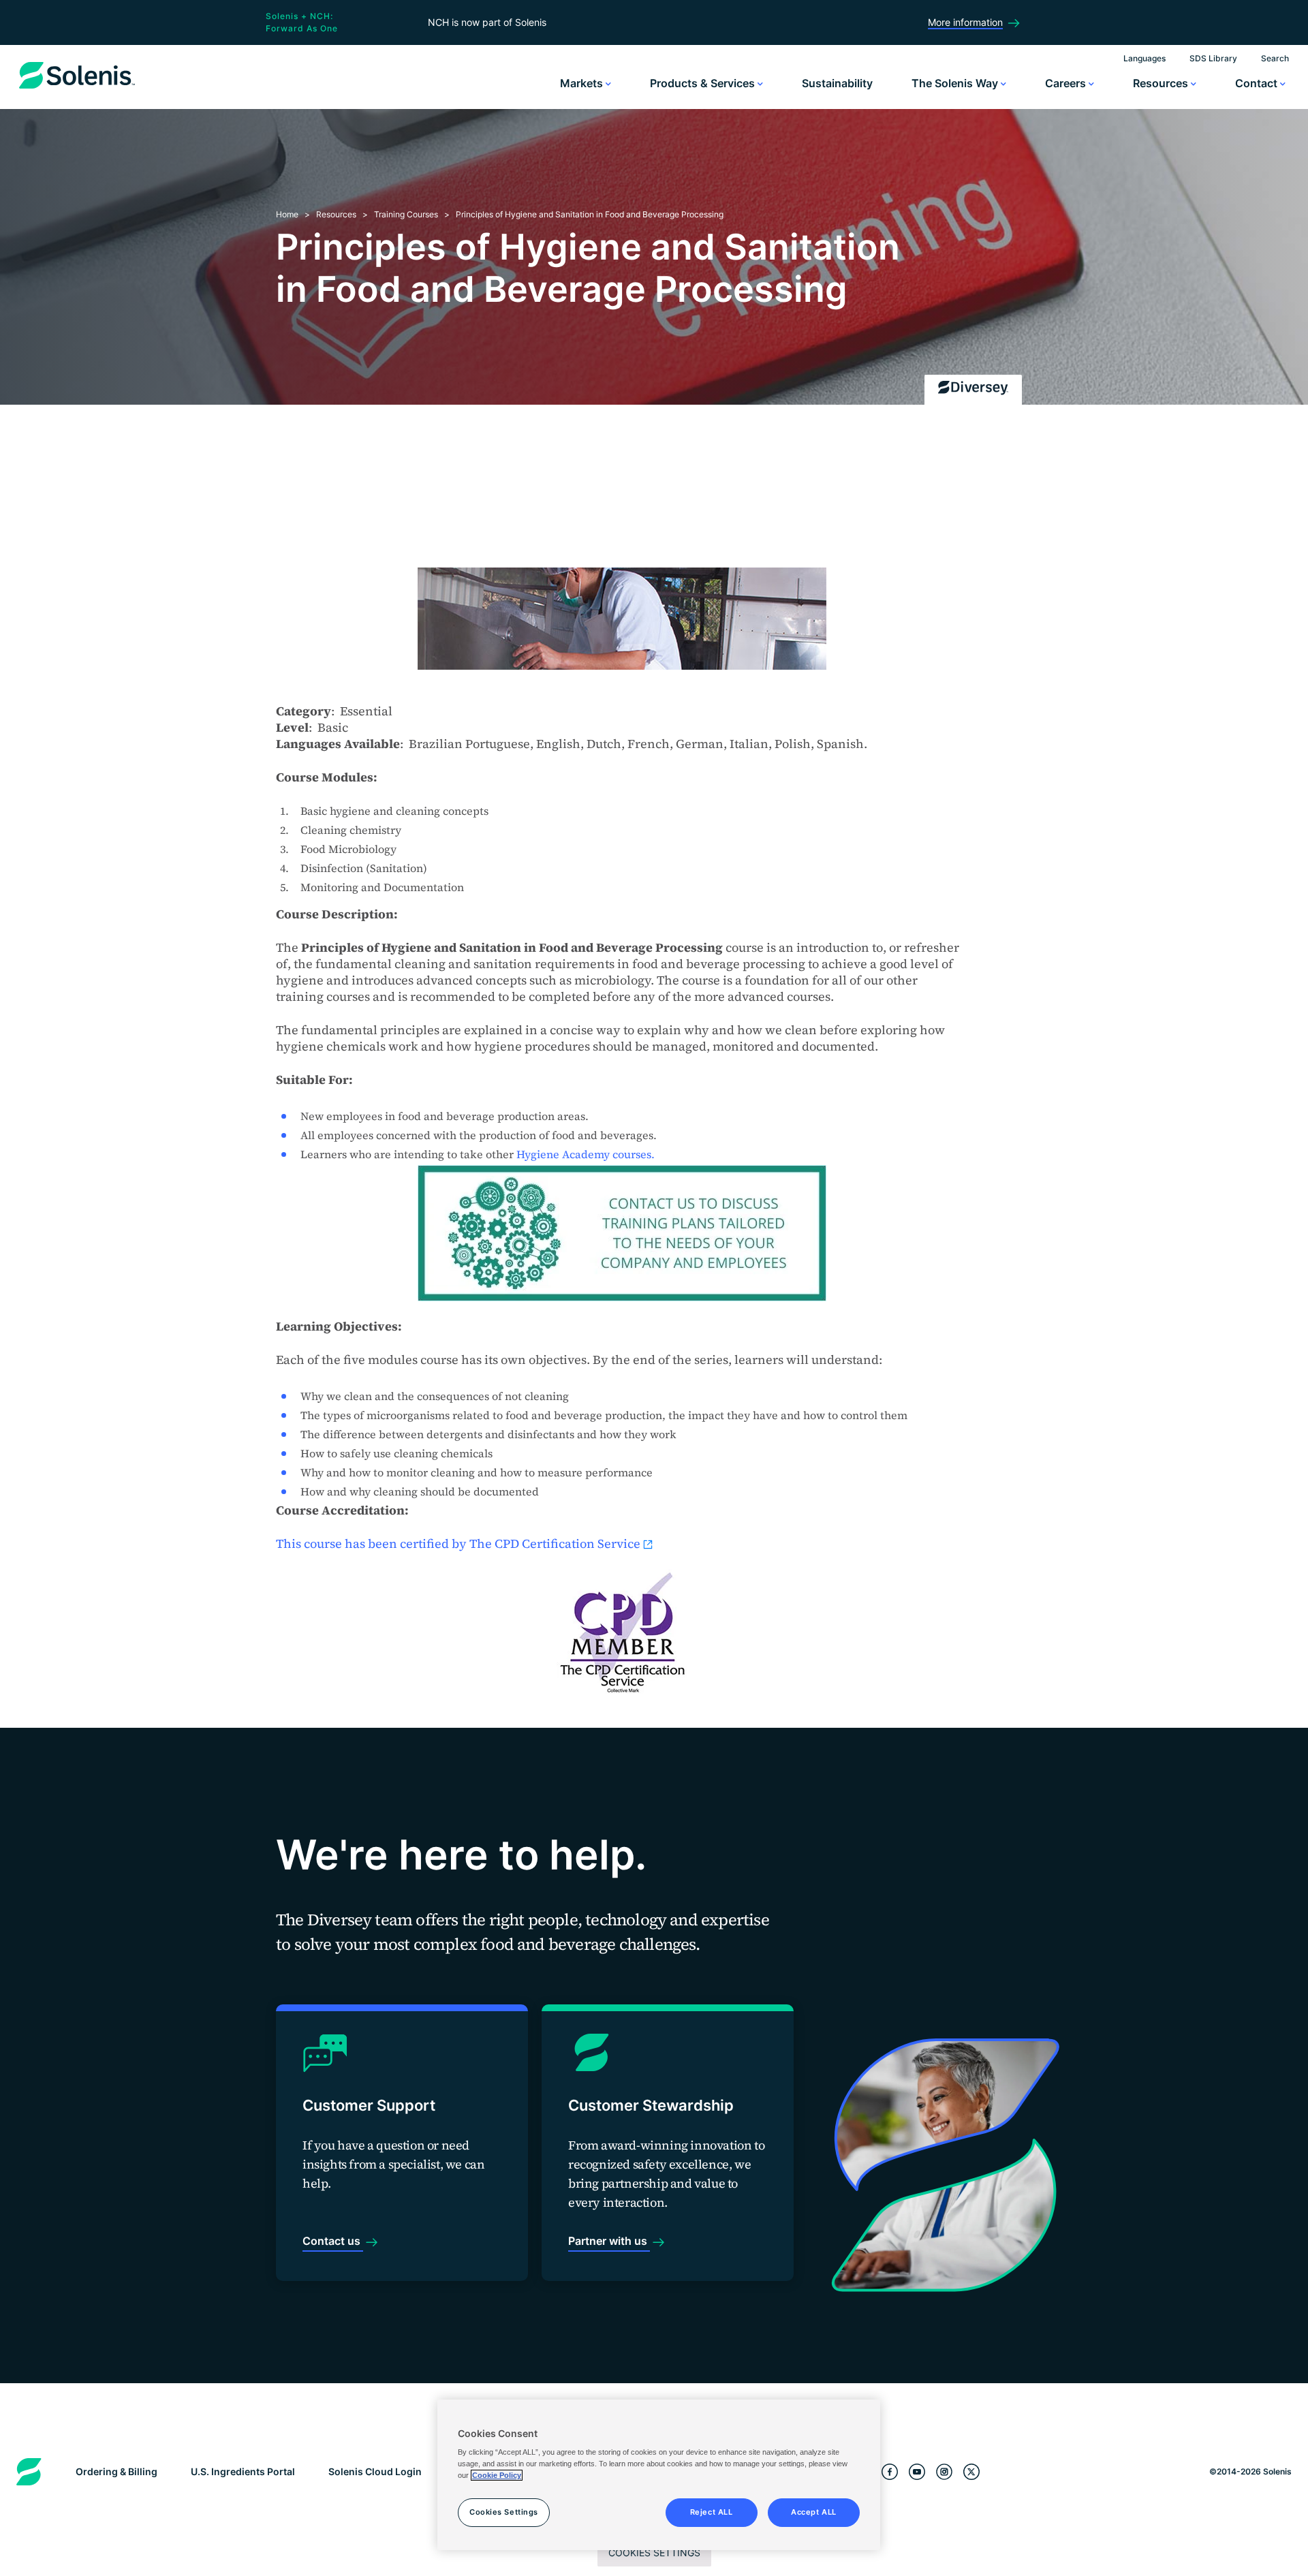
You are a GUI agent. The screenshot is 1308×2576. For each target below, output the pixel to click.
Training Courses (406, 214)
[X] (971, 2472)
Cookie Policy (497, 2475)
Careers (1067, 83)
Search (1275, 58)
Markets (583, 83)
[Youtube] (917, 2472)
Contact (1258, 83)
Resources (1162, 83)
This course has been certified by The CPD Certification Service (458, 1543)
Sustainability (837, 83)
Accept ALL (814, 2512)
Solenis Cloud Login (375, 2471)
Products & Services (704, 83)
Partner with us (609, 2241)
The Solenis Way (956, 83)
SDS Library (1213, 58)
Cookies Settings (654, 2552)
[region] (659, 2475)
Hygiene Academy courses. (586, 1154)
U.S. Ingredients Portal (243, 2471)
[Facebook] (890, 2472)
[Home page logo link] (77, 89)
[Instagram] (944, 2472)
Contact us (333, 2241)
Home (287, 214)
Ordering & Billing (116, 2471)
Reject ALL (712, 2512)
